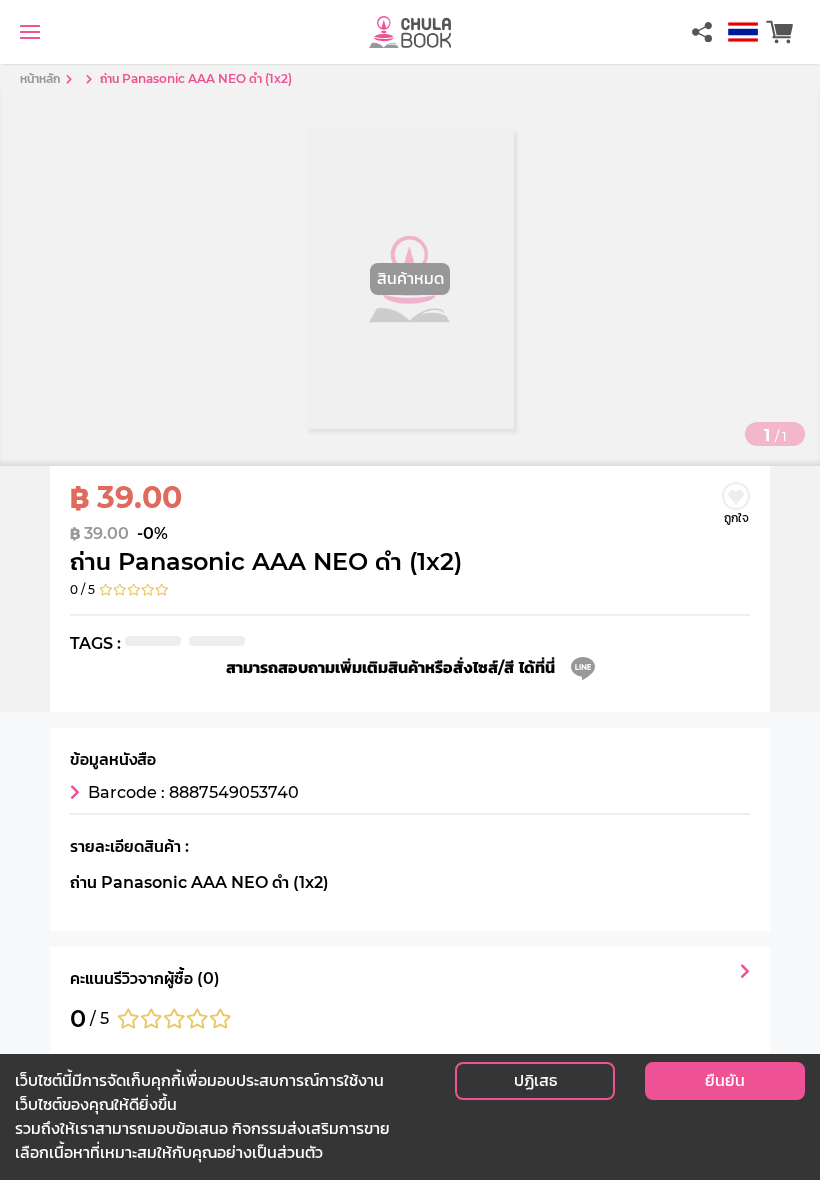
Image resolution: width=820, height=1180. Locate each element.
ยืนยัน (725, 1080)
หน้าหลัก (40, 78)
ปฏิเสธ (535, 1080)
